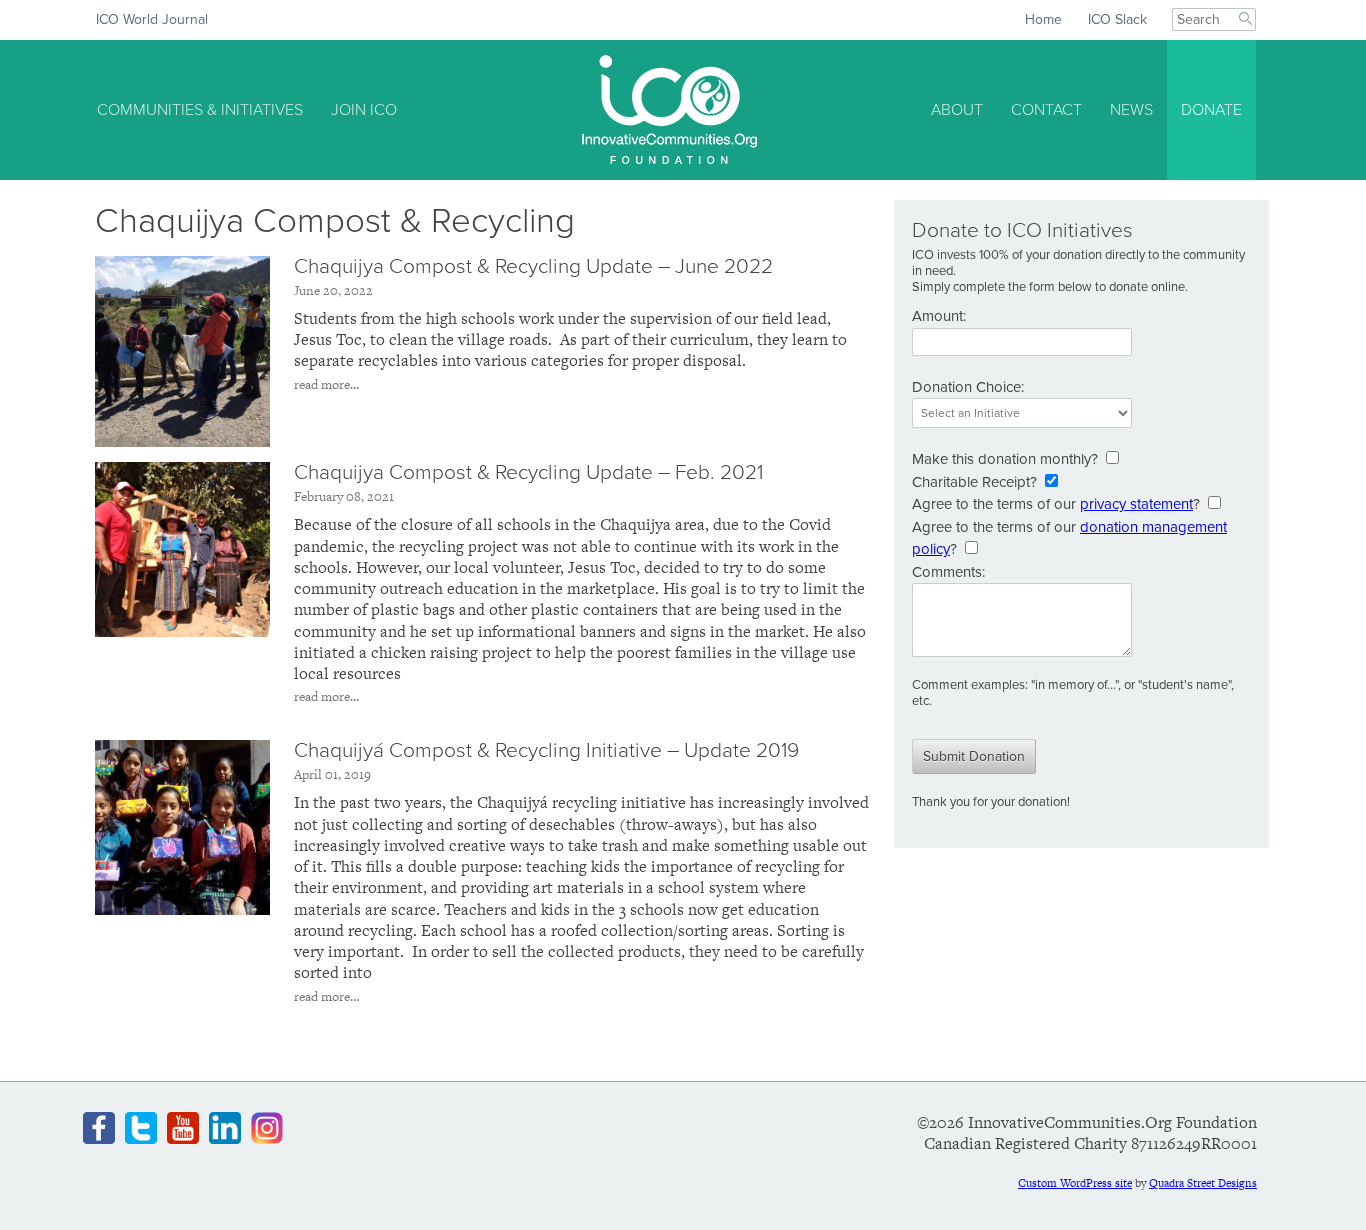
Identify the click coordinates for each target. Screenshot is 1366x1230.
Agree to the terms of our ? (1056, 504)
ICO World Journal (152, 19)
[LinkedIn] (225, 1128)
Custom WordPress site (1075, 1183)
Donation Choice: (968, 387)
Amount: (939, 316)
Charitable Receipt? (974, 482)
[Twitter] (141, 1128)
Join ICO (364, 110)
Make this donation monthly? (1005, 459)
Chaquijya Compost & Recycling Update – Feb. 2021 (528, 472)
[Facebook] (99, 1128)
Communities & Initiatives (200, 110)
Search (1247, 20)
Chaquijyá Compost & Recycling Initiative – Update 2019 (546, 750)
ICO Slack (1117, 19)
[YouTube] (183, 1128)
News (1131, 110)
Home (1043, 19)
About (957, 110)
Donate (1211, 110)
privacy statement (1136, 504)
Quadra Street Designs (1203, 1183)
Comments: (948, 572)
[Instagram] (267, 1128)
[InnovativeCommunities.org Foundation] (669, 109)
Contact (1046, 110)
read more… (327, 384)
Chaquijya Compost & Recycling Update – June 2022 (533, 266)
